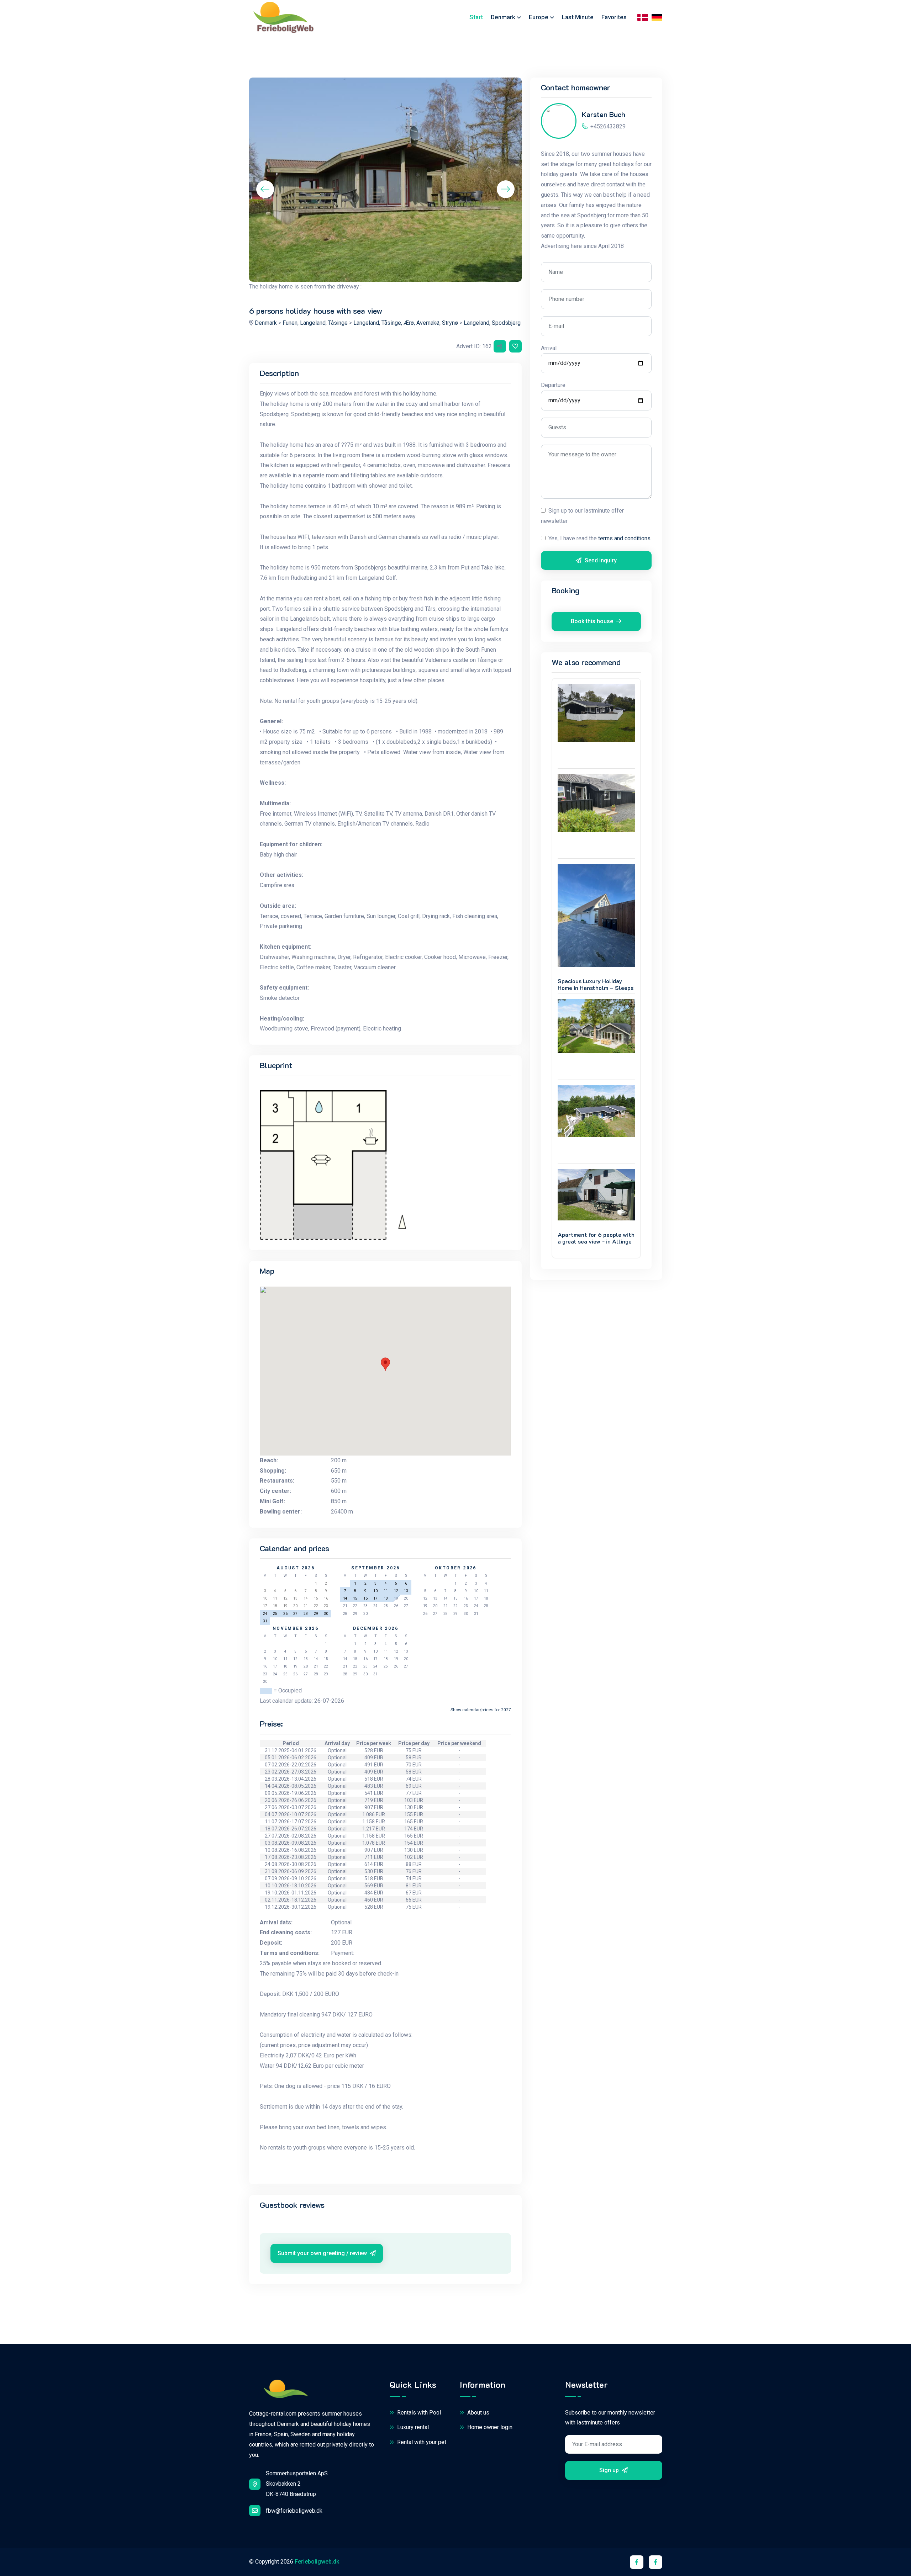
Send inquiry (600, 560)
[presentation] (265, 189)
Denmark (266, 323)
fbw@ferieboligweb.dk (294, 2511)
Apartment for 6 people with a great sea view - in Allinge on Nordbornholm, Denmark (596, 1241)
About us (478, 2413)
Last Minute (578, 17)
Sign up (610, 2470)
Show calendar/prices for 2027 (481, 1710)
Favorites (614, 17)
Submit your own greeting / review (323, 2253)
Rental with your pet (421, 2442)
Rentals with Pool (418, 2413)
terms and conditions (624, 538)
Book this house (593, 621)
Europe (539, 17)
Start (476, 17)
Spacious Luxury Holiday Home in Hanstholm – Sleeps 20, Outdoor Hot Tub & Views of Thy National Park (596, 991)
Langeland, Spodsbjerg (492, 323)
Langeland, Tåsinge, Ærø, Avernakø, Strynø (406, 323)
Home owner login (489, 2427)
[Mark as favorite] (515, 346)
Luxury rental (412, 2427)
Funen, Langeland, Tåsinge (315, 323)
